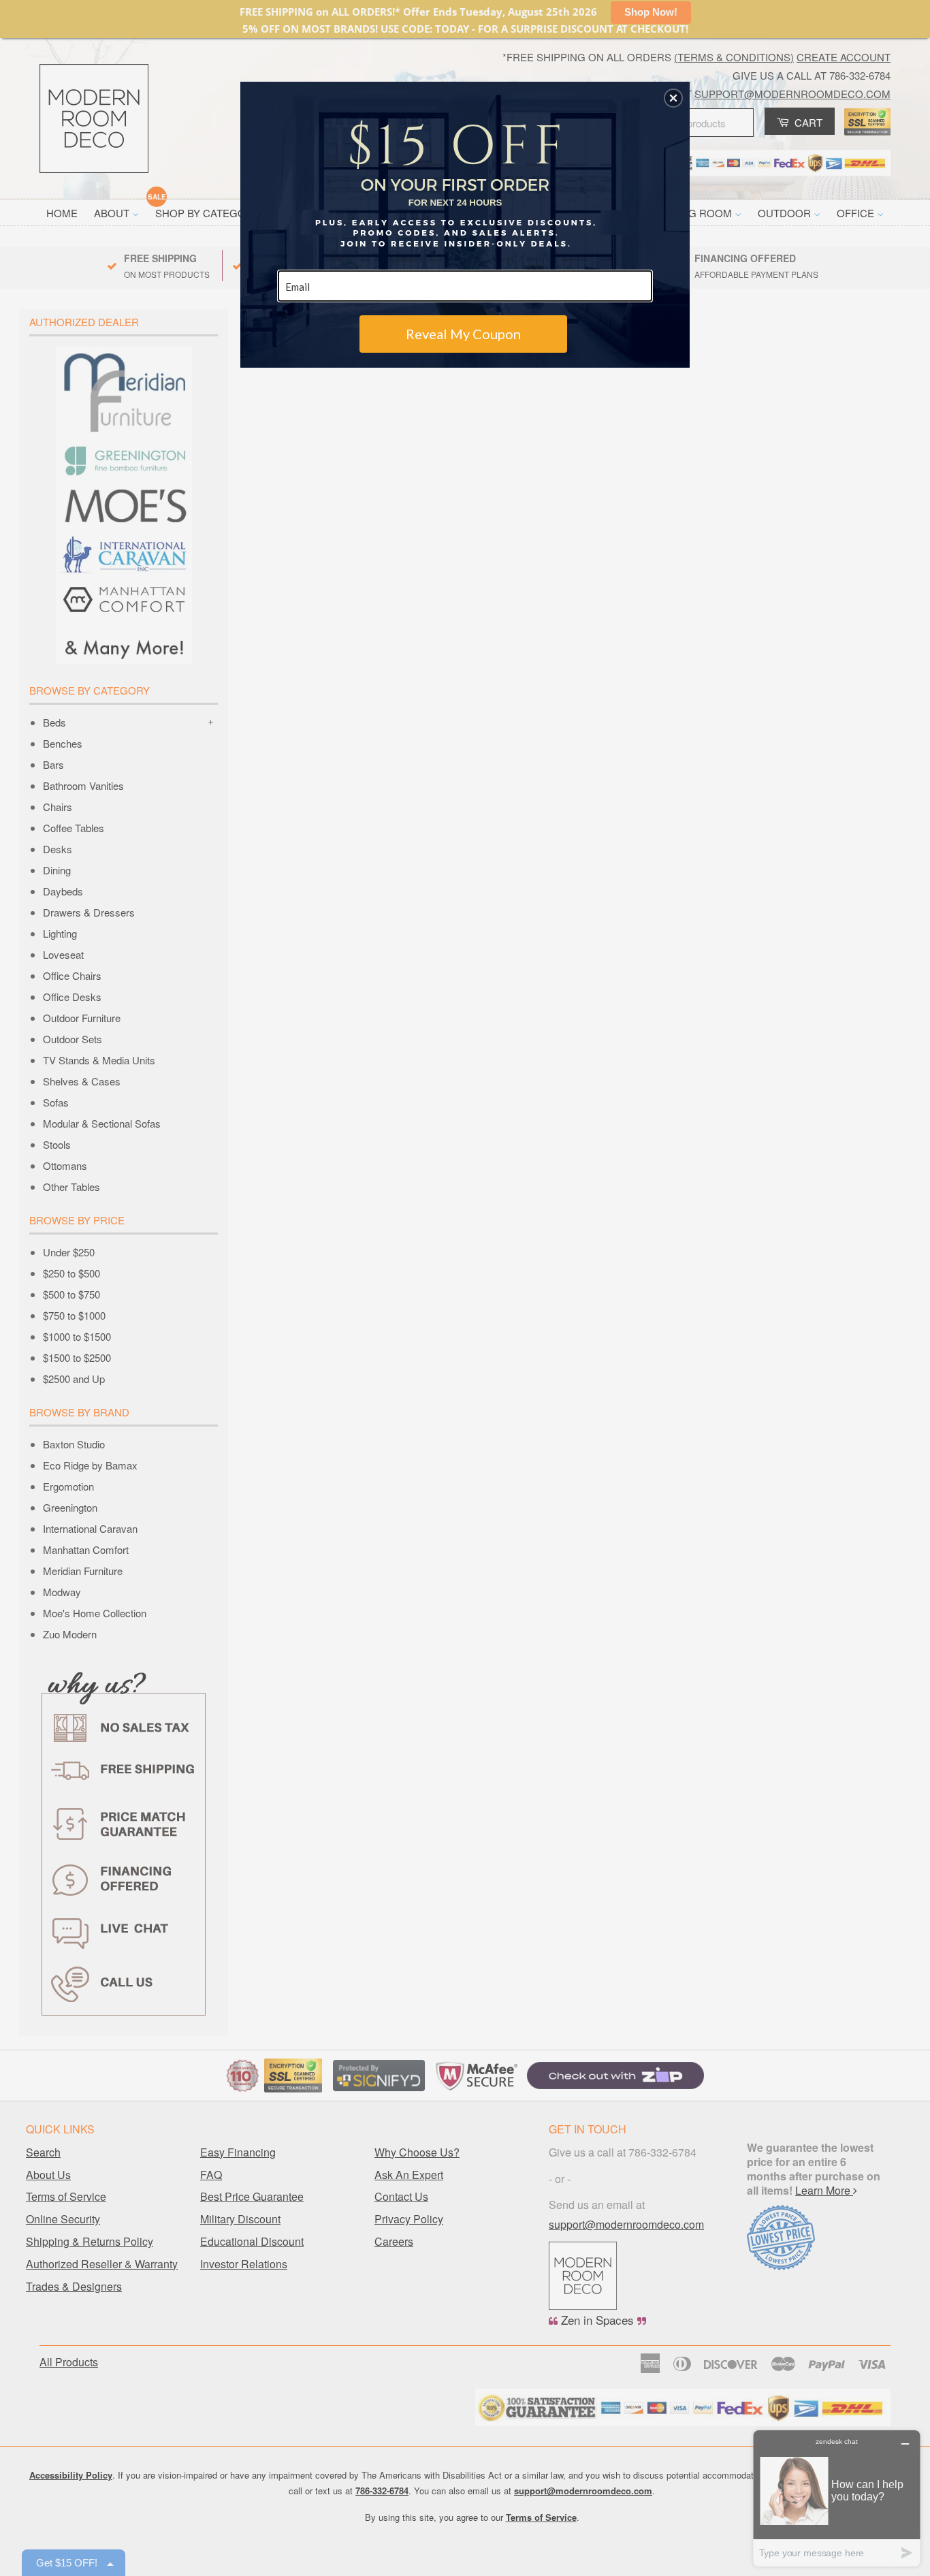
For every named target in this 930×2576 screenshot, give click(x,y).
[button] (673, 98)
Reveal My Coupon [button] (463, 334)
